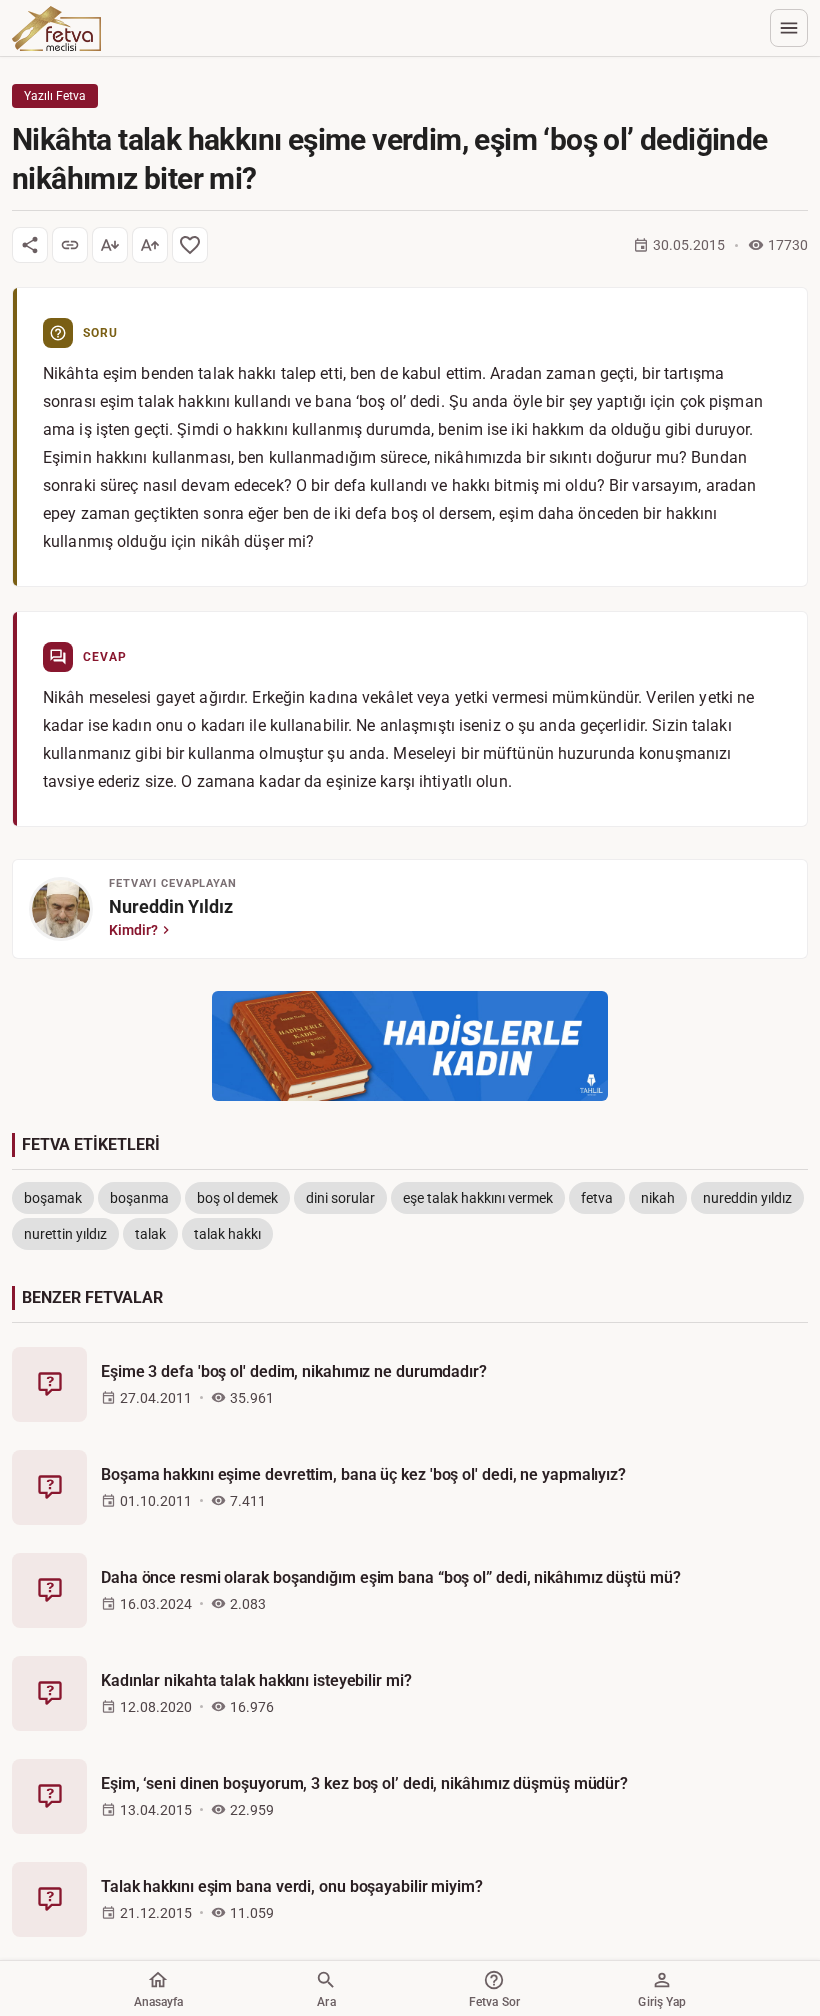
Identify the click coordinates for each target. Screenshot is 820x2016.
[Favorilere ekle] (190, 245)
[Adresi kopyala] (70, 245)
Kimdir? (133, 930)
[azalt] (110, 245)
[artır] (150, 245)
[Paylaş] (30, 245)
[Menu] (789, 28)
